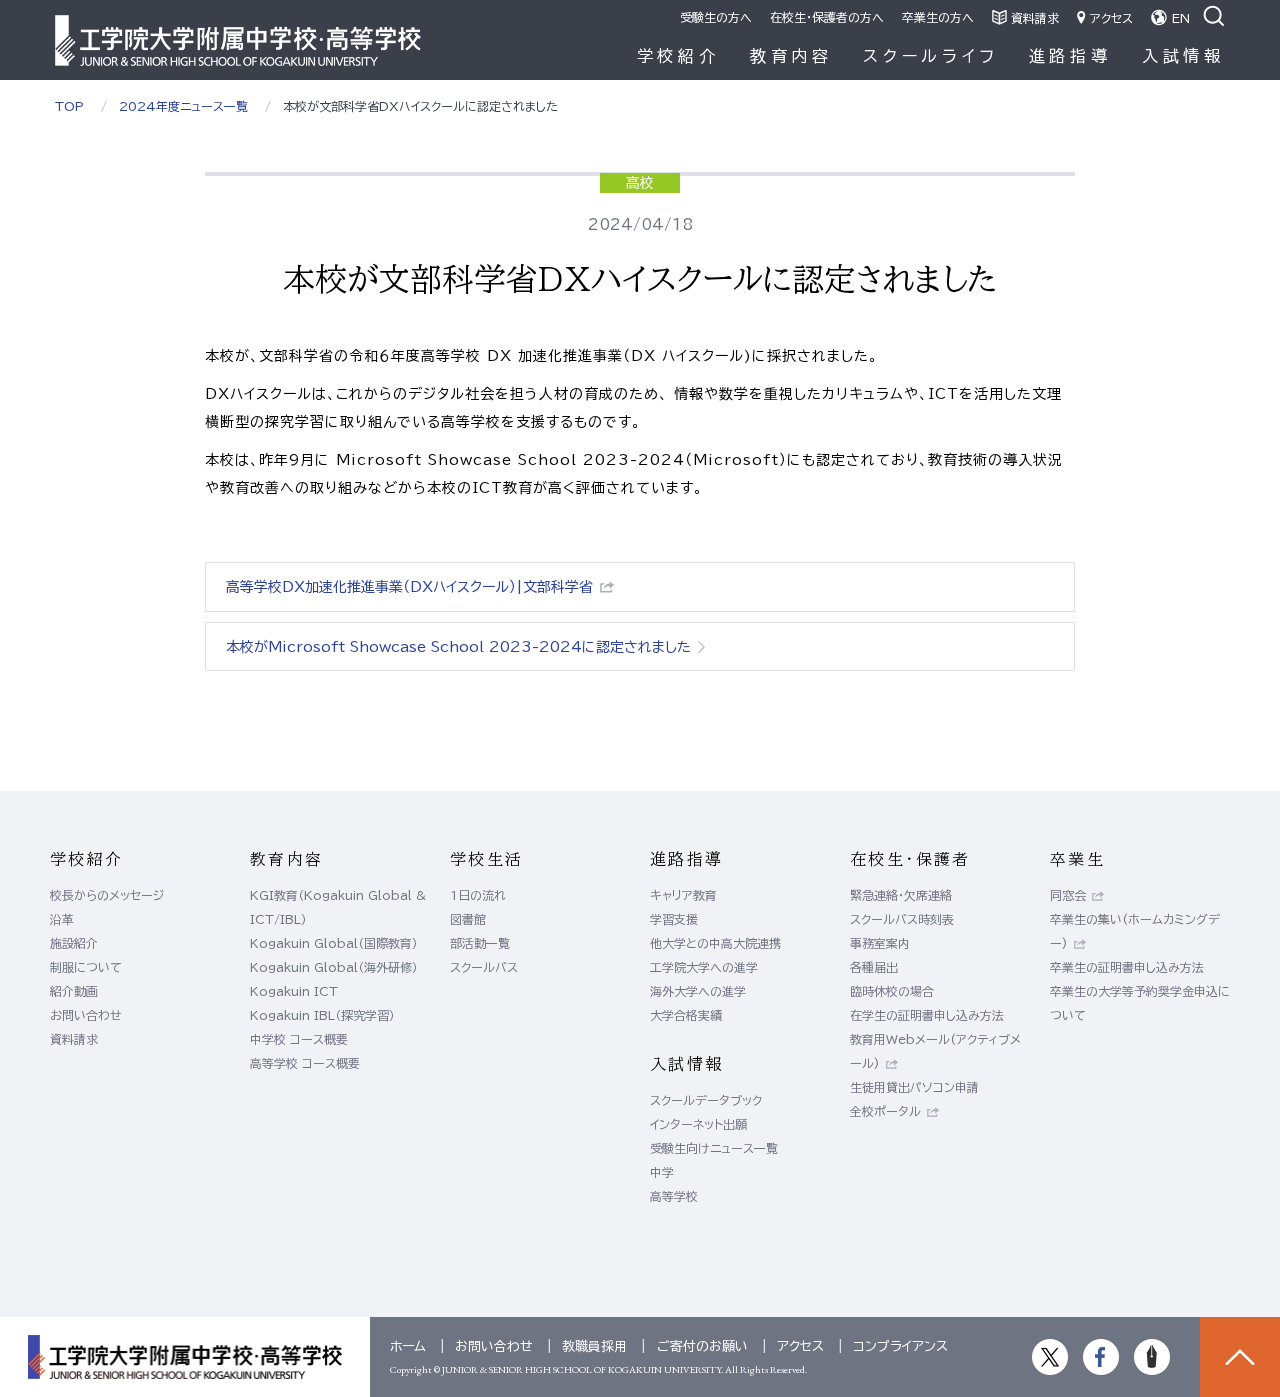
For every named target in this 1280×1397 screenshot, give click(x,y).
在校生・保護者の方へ (827, 17)
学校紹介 (678, 56)
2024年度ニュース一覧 (183, 106)
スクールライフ (931, 56)
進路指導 (1070, 56)
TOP (69, 106)
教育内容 (791, 56)
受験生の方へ (716, 17)
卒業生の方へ (938, 17)
